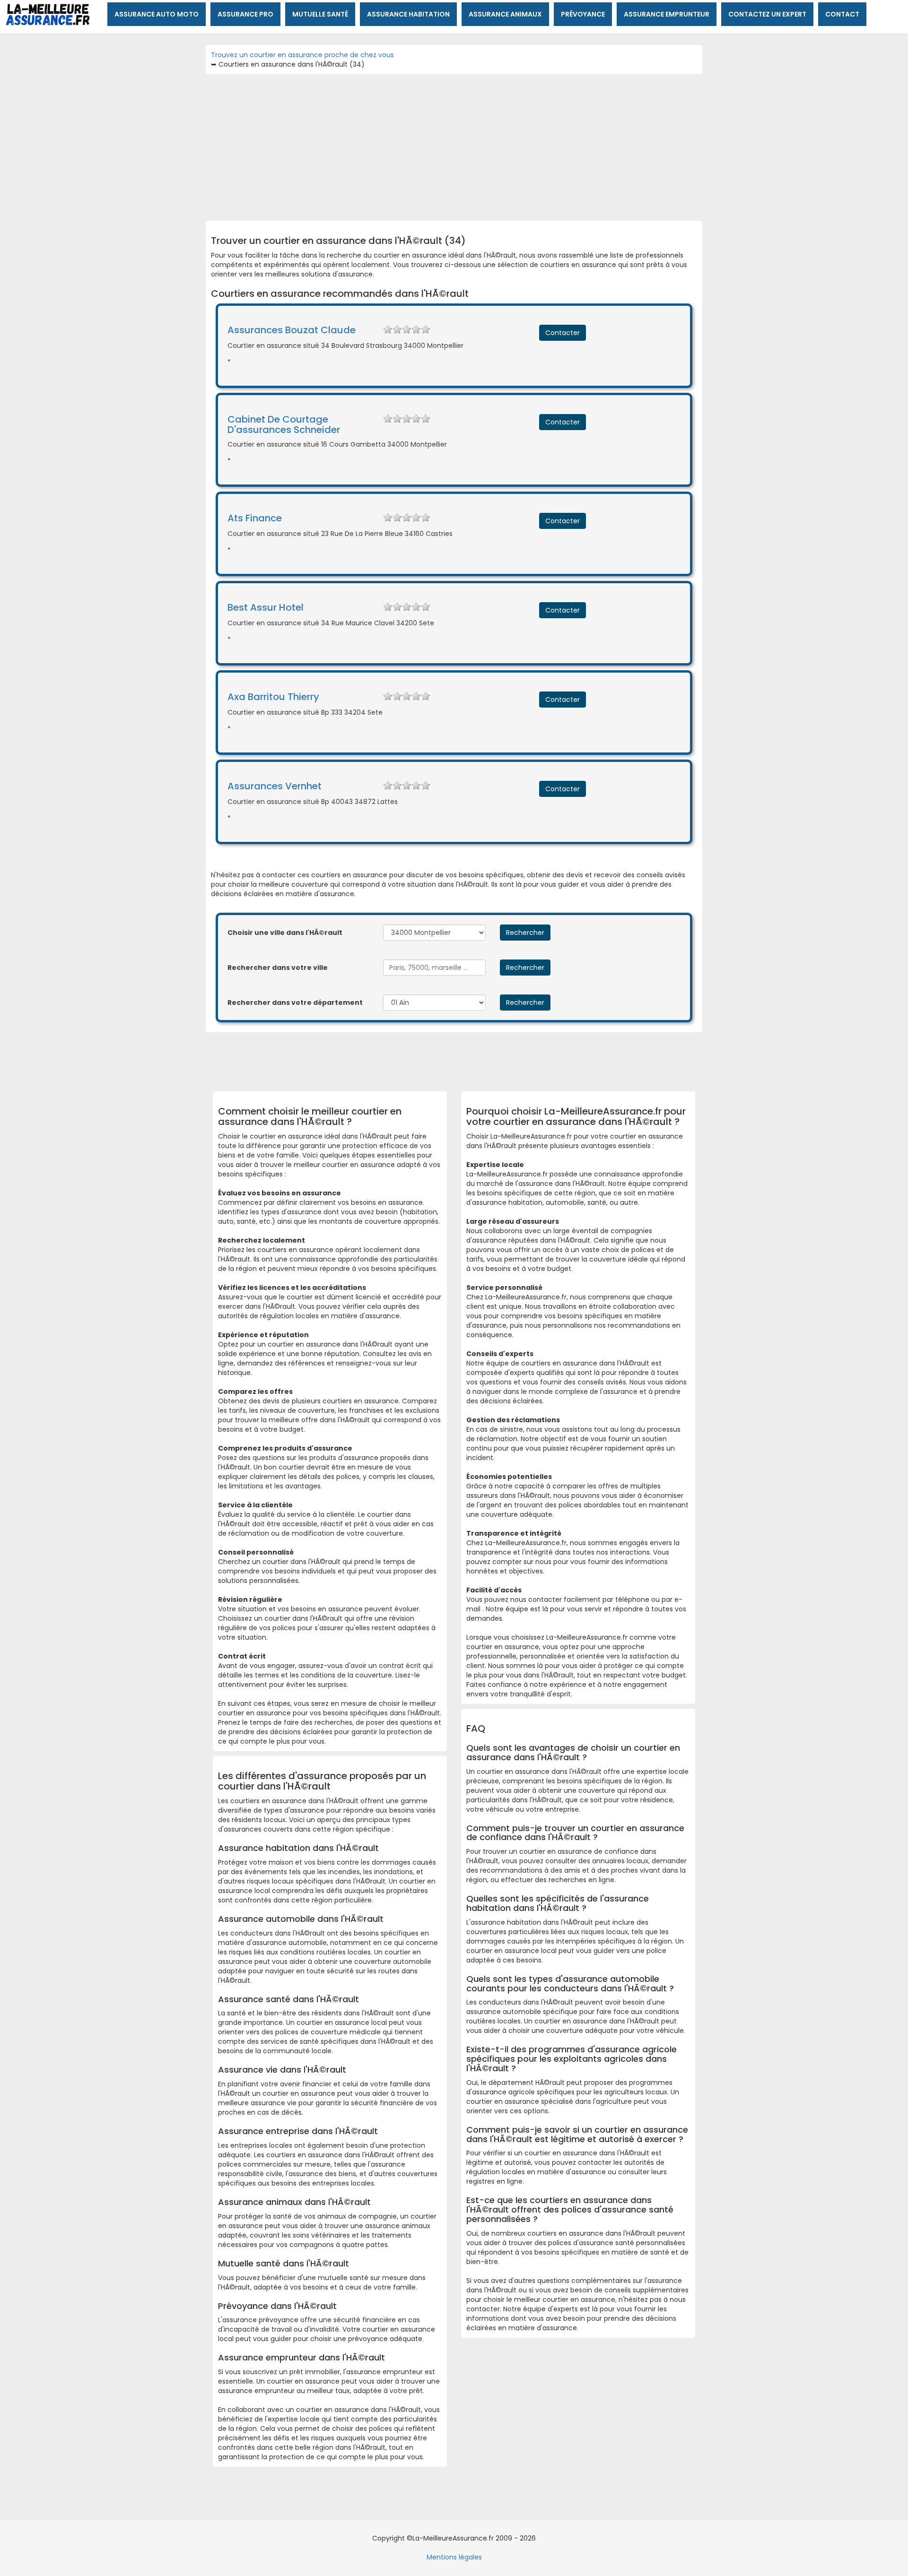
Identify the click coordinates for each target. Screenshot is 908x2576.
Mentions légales (454, 2557)
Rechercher (525, 933)
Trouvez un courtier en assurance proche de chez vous (302, 55)
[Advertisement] (454, 145)
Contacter (563, 333)
